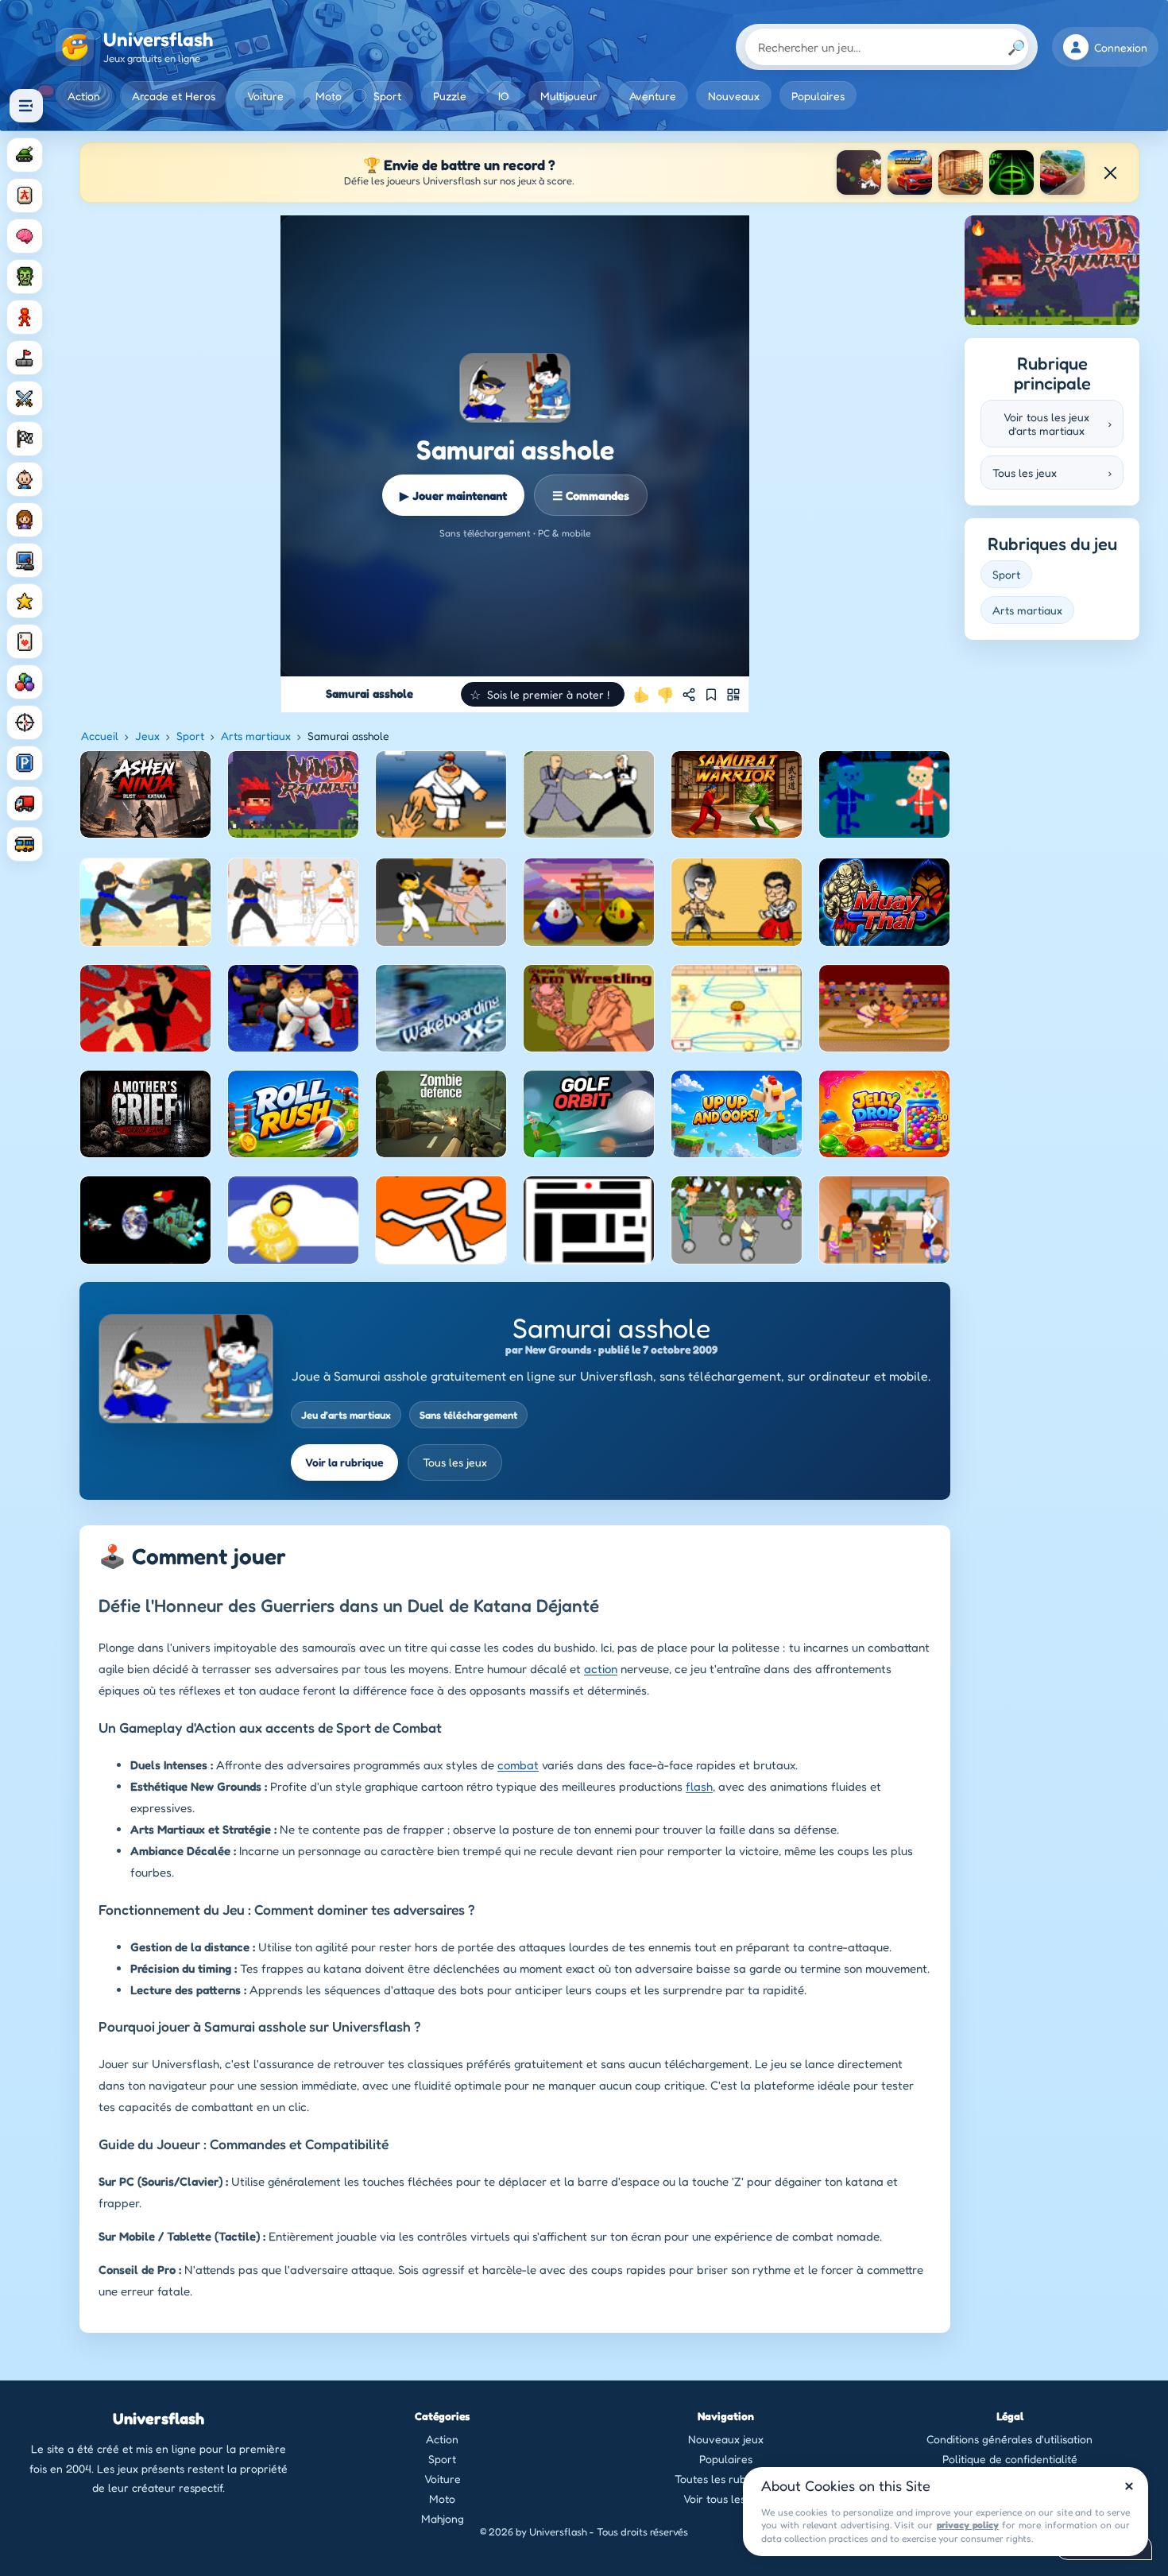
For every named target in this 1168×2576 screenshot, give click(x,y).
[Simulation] (25, 560)
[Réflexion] (25, 236)
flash (699, 1786)
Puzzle (450, 96)
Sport (387, 96)
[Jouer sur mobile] (733, 695)
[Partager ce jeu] (689, 695)
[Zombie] (25, 277)
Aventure (653, 96)
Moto (329, 96)
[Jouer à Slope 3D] (1011, 172)
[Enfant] (25, 479)
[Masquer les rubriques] (26, 106)
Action (84, 96)
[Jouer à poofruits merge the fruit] (859, 172)
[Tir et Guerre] (25, 155)
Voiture (265, 96)
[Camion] (25, 804)
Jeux (147, 736)
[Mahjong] (25, 196)
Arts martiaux (256, 736)
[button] (543, 694)
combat (518, 1765)
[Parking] (25, 763)
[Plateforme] (25, 358)
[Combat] (25, 398)
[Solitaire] (25, 641)
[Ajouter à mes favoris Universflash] (711, 695)
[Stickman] (25, 317)
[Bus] (25, 844)
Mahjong (443, 2518)
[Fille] (25, 520)
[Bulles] (25, 682)
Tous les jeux (455, 1462)
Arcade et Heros (174, 96)
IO (503, 96)
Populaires (818, 96)
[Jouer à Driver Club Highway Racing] (910, 172)
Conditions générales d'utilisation (1009, 2439)
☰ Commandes (591, 496)
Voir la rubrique (344, 1462)
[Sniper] (25, 722)
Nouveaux (734, 96)
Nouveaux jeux (726, 2439)
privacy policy (968, 2525)
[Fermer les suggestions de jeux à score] (1110, 172)
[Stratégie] (25, 601)
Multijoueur (569, 96)
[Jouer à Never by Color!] (961, 172)
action (601, 1669)
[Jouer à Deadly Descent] (1062, 172)
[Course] (25, 439)
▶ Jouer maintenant (453, 496)
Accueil (100, 736)
